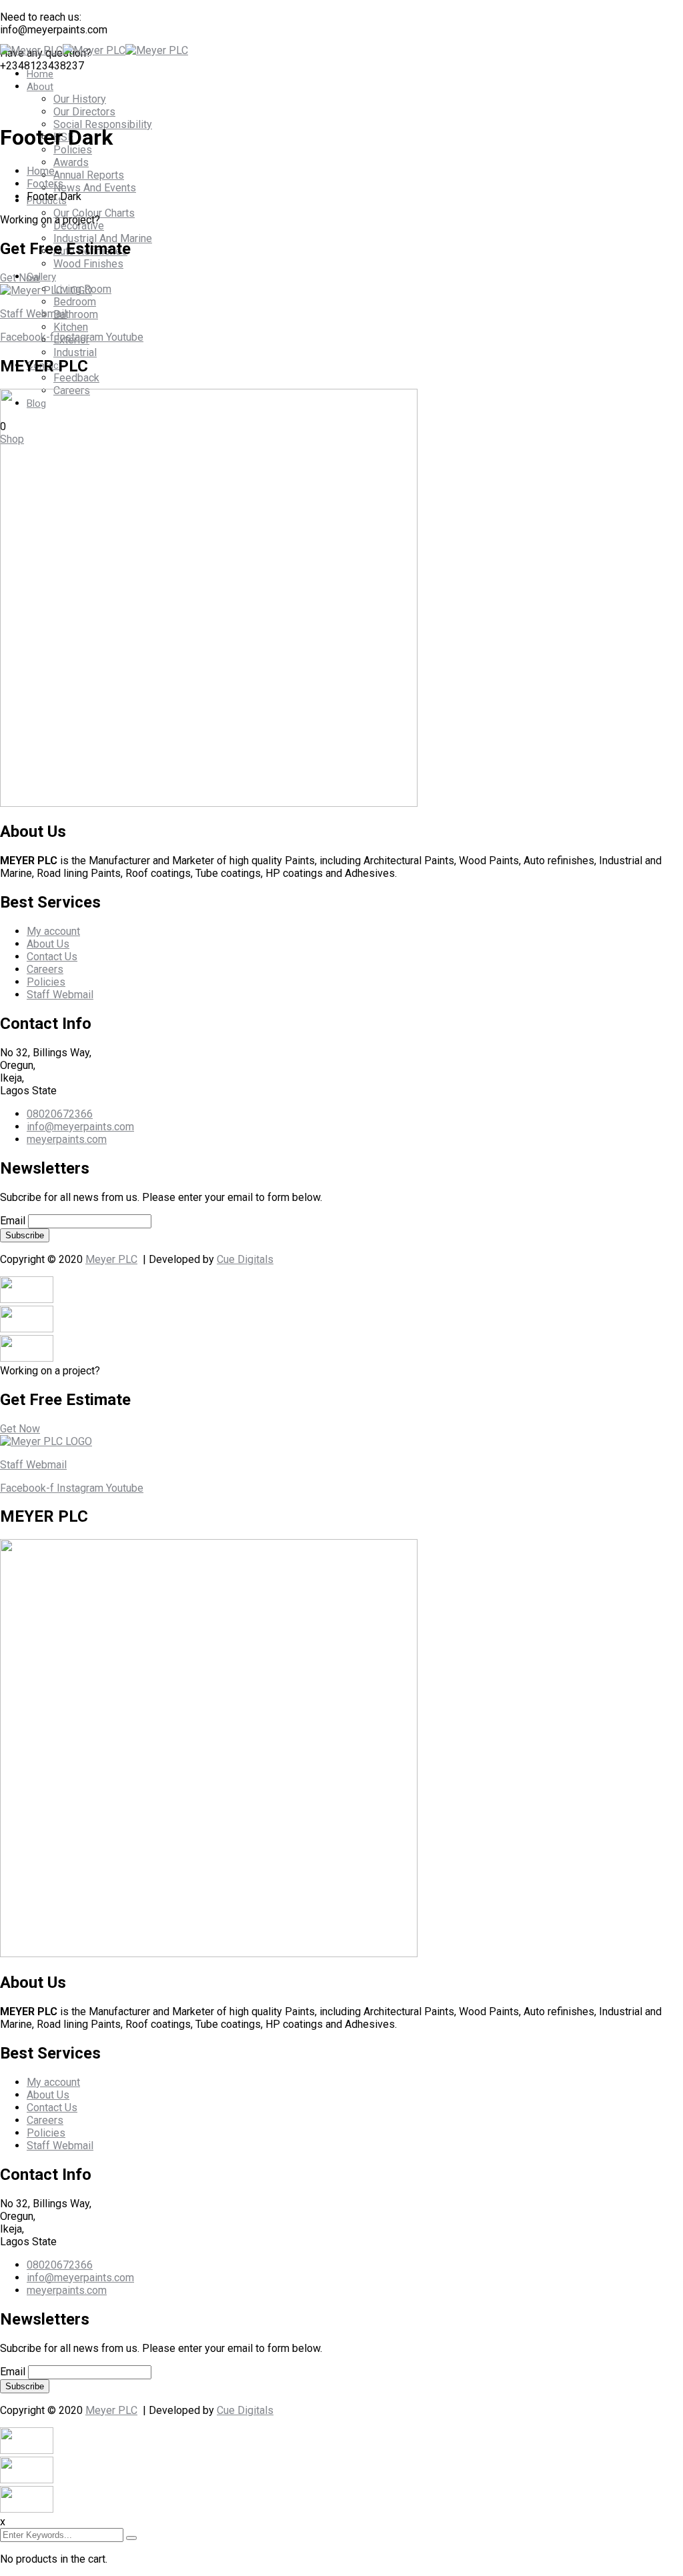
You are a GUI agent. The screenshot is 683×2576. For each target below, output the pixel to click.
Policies (46, 982)
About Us (48, 944)
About (40, 87)
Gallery (41, 277)
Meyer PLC (111, 1259)
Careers (45, 969)
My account (53, 931)
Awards (71, 162)
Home (40, 74)
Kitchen (71, 327)
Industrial (75, 352)
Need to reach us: (41, 17)
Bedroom (75, 302)
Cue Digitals (245, 1259)
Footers (45, 184)
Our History (80, 99)
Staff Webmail (33, 314)
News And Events (95, 188)
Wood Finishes (88, 264)
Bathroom (76, 314)
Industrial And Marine (103, 238)
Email (13, 1221)
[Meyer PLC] (31, 50)
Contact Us (52, 957)
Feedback (76, 378)
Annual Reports (89, 175)
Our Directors (84, 112)
